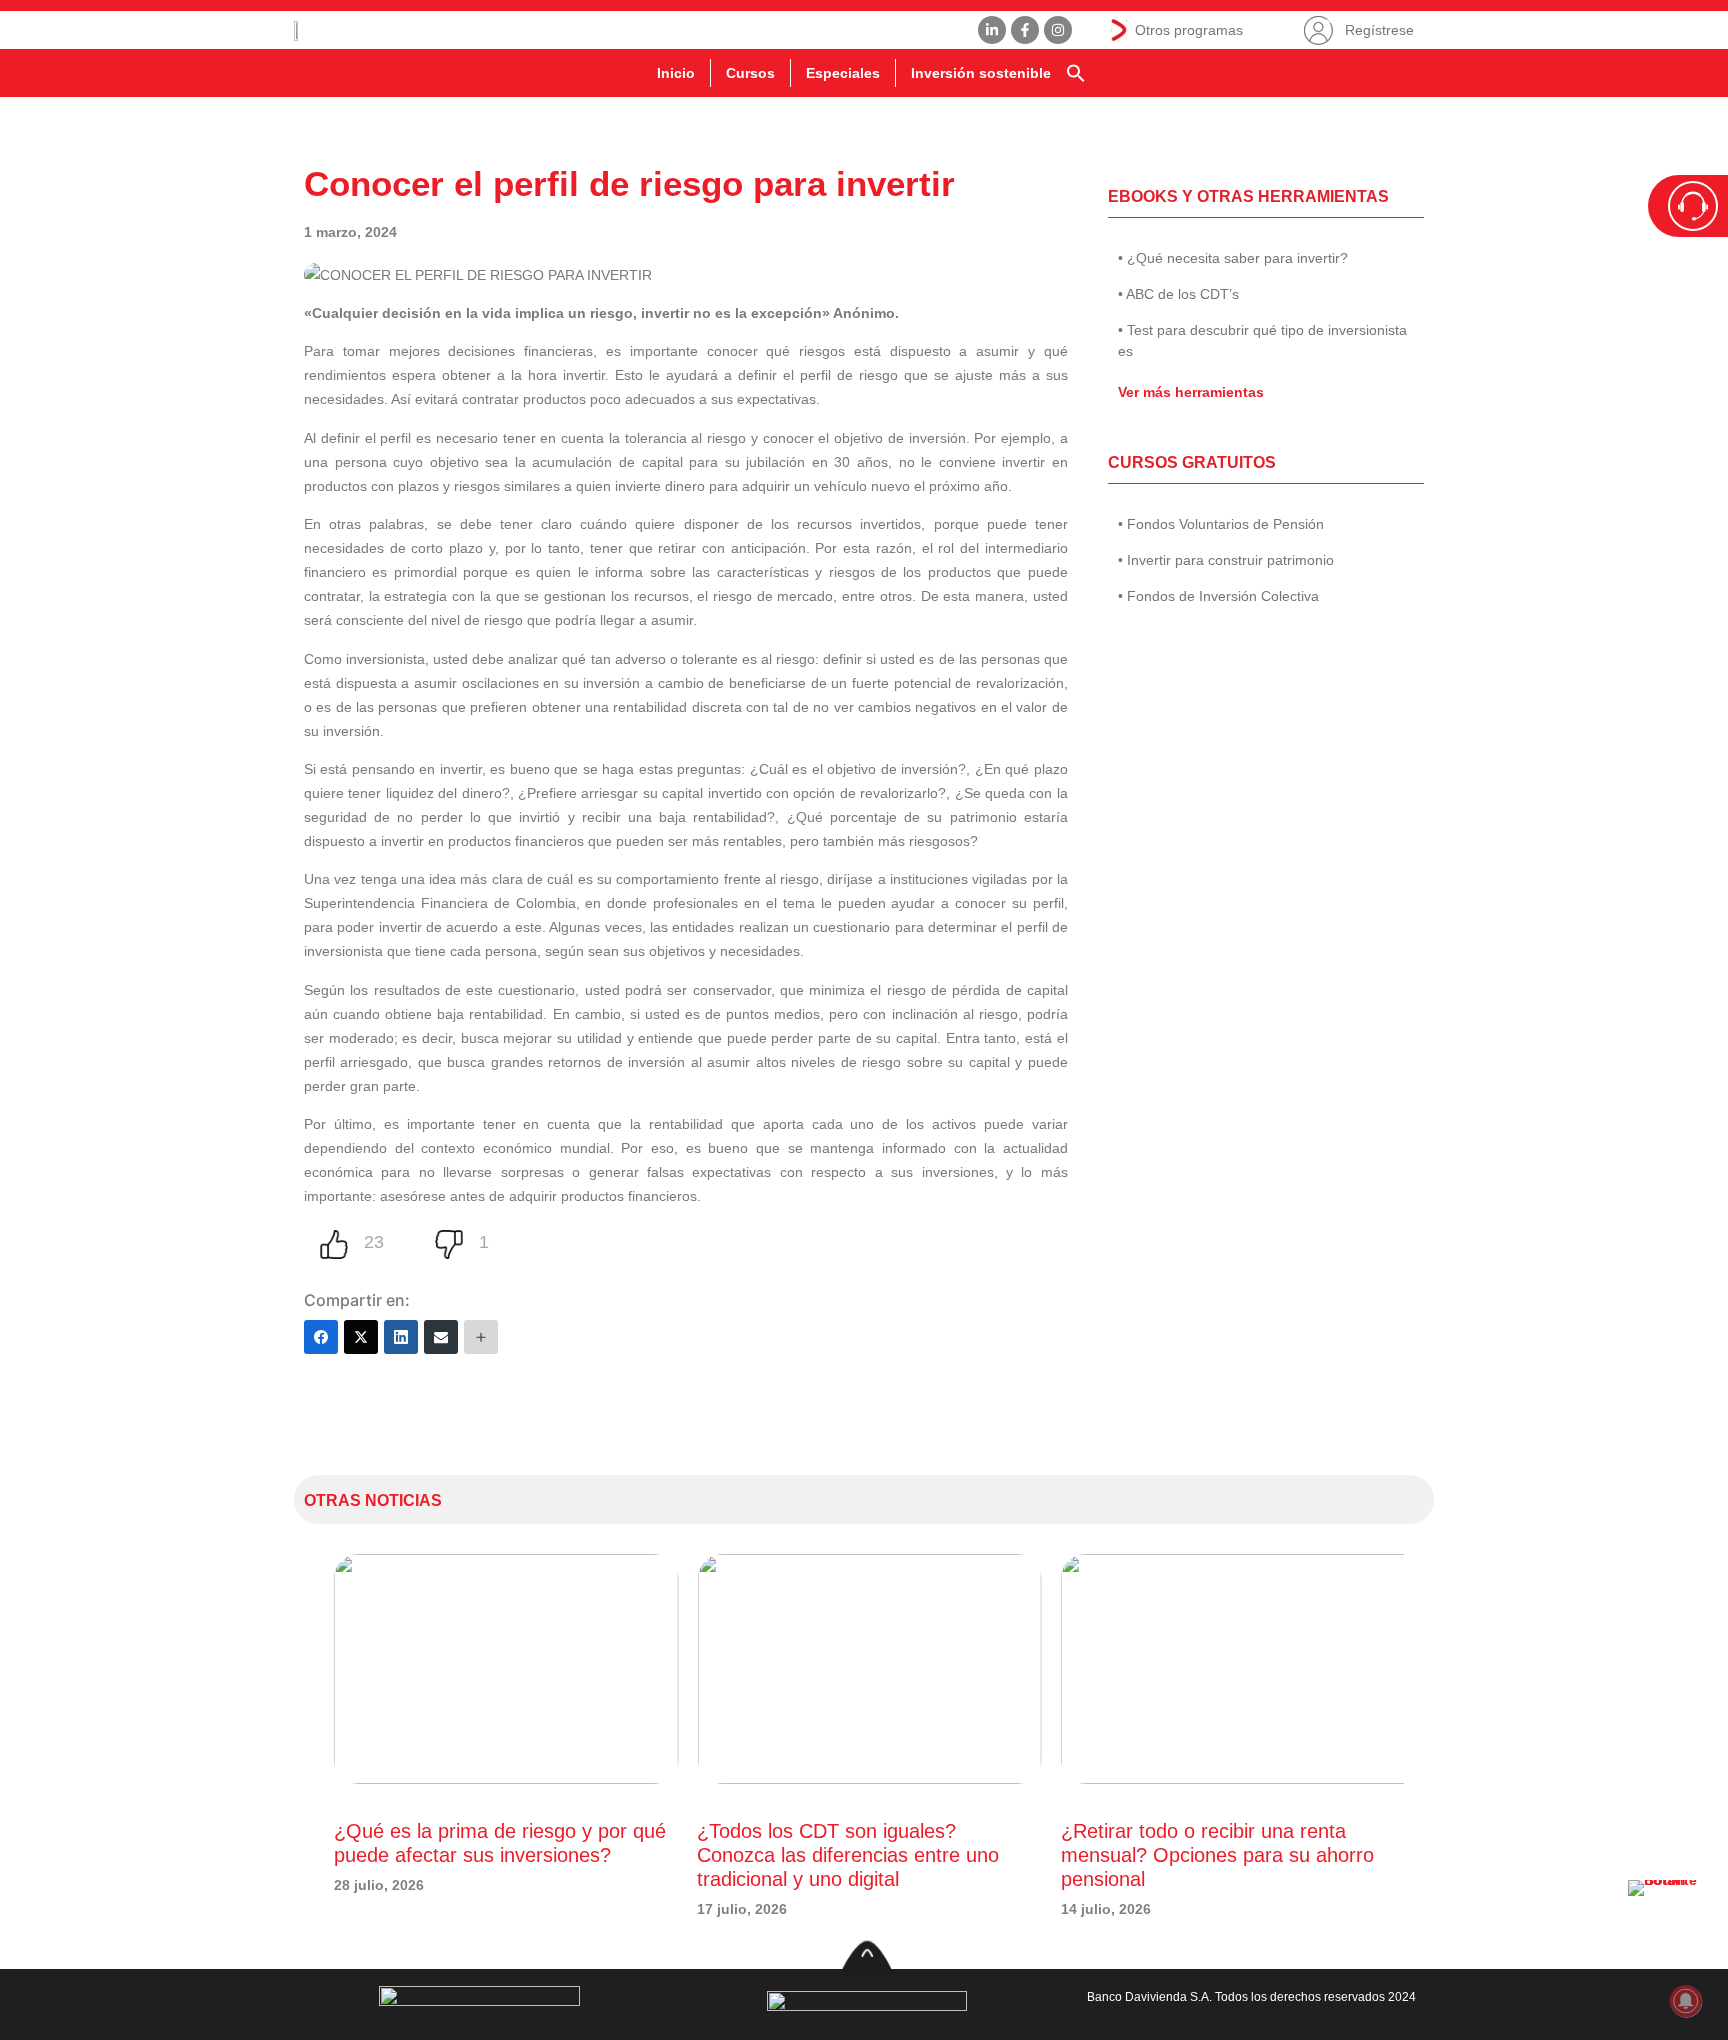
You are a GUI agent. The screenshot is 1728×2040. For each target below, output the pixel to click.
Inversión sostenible (981, 73)
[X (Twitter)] (361, 1337)
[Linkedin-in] (992, 30)
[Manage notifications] (1686, 2001)
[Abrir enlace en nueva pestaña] (1668, 1920)
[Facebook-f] (1025, 30)
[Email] (441, 1337)
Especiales (843, 73)
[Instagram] (1058, 30)
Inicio (676, 73)
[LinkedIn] (401, 1337)
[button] (1076, 73)
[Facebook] (321, 1337)
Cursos (750, 73)
